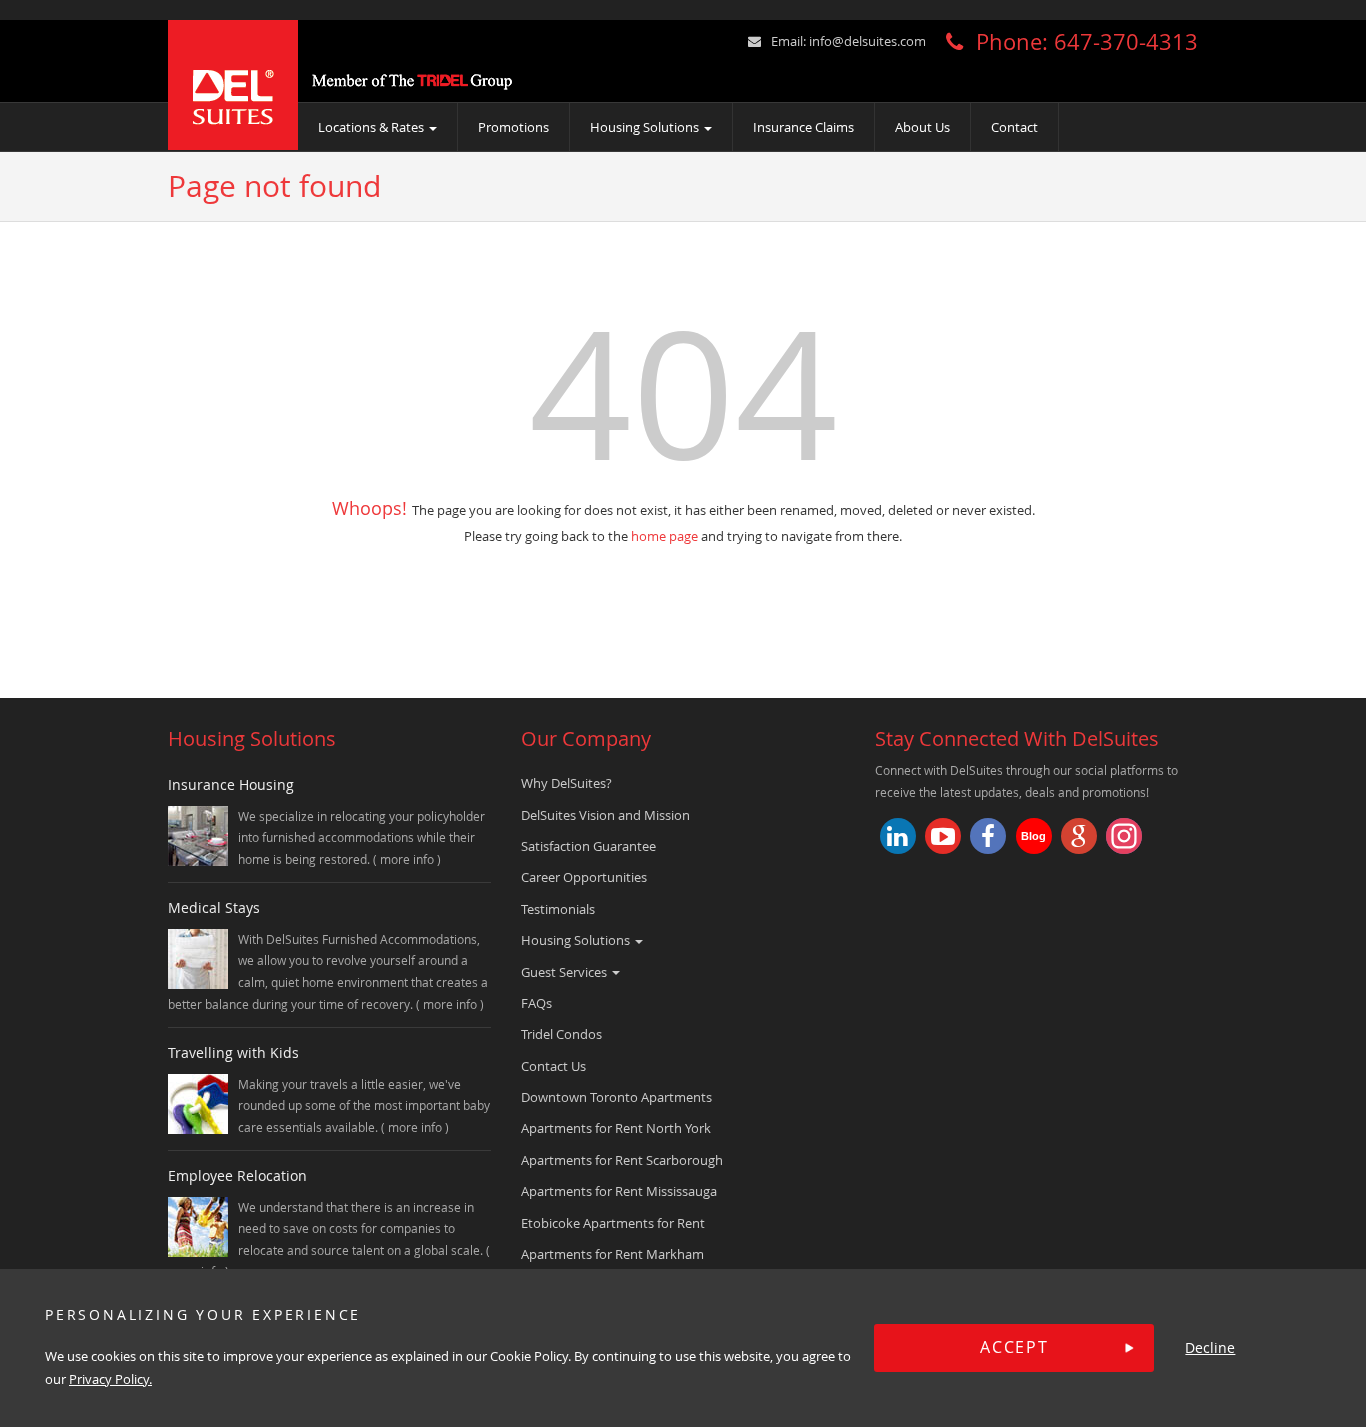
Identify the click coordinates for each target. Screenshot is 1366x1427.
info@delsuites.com (867, 41)
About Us (922, 127)
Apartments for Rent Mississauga (619, 1191)
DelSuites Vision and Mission (605, 815)
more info (408, 859)
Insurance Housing (231, 784)
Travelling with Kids (233, 1052)
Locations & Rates (372, 127)
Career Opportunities (584, 877)
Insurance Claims (803, 127)
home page (664, 536)
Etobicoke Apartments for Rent (613, 1223)
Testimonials (558, 909)
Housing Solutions (646, 127)
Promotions (513, 127)
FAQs (536, 1003)
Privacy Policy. (110, 1380)
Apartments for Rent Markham (612, 1254)
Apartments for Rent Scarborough (622, 1160)
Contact (1014, 127)
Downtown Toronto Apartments (616, 1097)
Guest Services (565, 972)
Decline (1210, 1348)
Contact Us (553, 1066)
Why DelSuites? (566, 783)
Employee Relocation (237, 1175)
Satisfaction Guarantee (588, 846)
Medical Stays (214, 907)
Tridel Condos (561, 1034)
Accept (1014, 1348)
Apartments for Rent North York (616, 1128)
